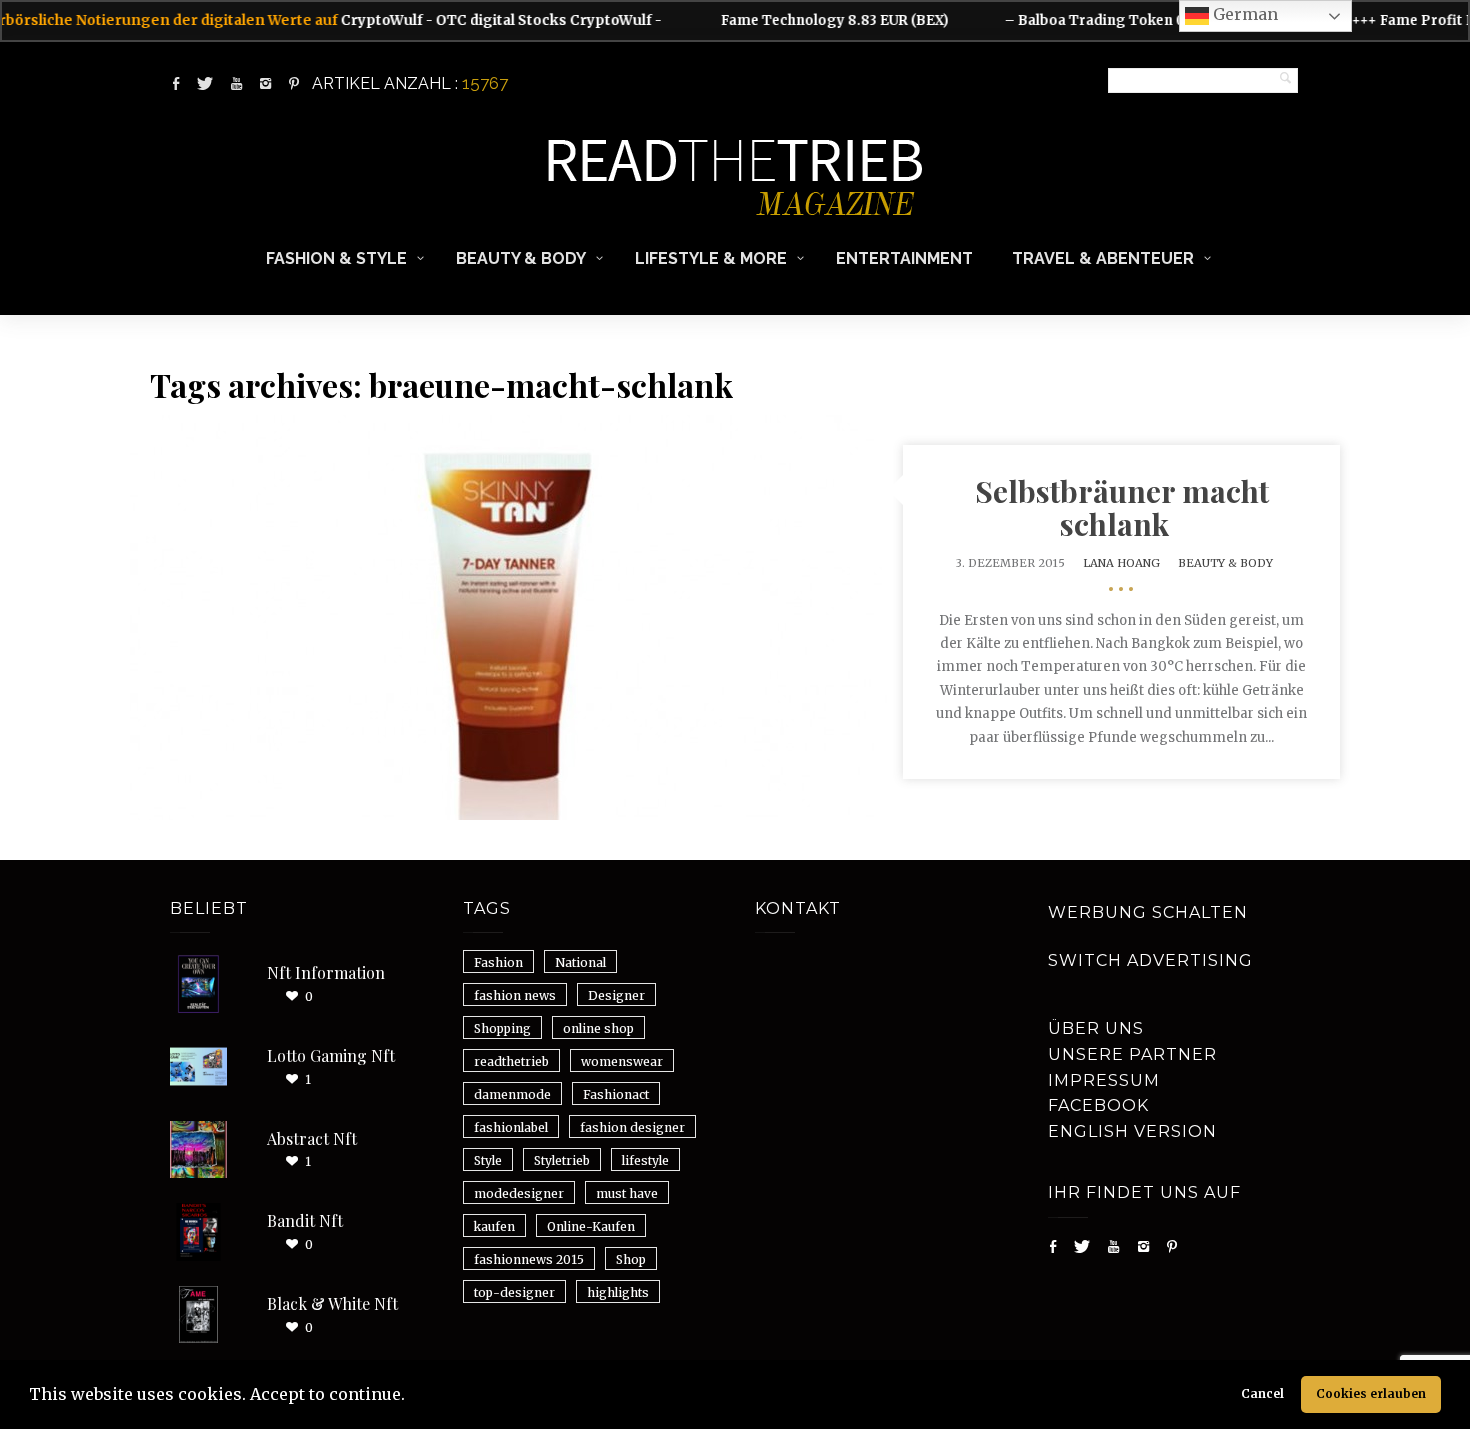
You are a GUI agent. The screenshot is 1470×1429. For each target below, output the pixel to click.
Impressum (1104, 1080)
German (1243, 14)
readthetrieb (511, 1061)
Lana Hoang (1121, 563)
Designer (616, 995)
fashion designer (632, 1127)
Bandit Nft (305, 1220)
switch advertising (1150, 960)
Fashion (498, 962)
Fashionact (616, 1094)
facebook (1098, 1105)
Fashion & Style (336, 258)
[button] (412, 1397)
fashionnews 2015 (529, 1259)
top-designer (514, 1292)
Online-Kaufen (591, 1226)
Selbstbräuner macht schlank (1122, 507)
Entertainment (904, 258)
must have (627, 1193)
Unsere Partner (1132, 1054)
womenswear (622, 1061)
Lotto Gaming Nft (331, 1055)
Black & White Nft (332, 1303)
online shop (598, 1028)
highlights (618, 1292)
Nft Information (326, 972)
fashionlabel (511, 1127)
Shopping (502, 1028)
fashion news (515, 995)
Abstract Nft (312, 1138)
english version (1132, 1131)
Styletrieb (562, 1160)
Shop (631, 1259)
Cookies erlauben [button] (1371, 1393)
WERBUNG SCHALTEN (1148, 912)
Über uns (1096, 1028)
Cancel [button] (1262, 1393)
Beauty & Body (521, 258)
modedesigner (519, 1193)
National (580, 962)
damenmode (512, 1094)
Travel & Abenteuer (1103, 258)
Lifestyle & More (711, 258)
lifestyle (645, 1160)
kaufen (494, 1226)
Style (488, 1160)
